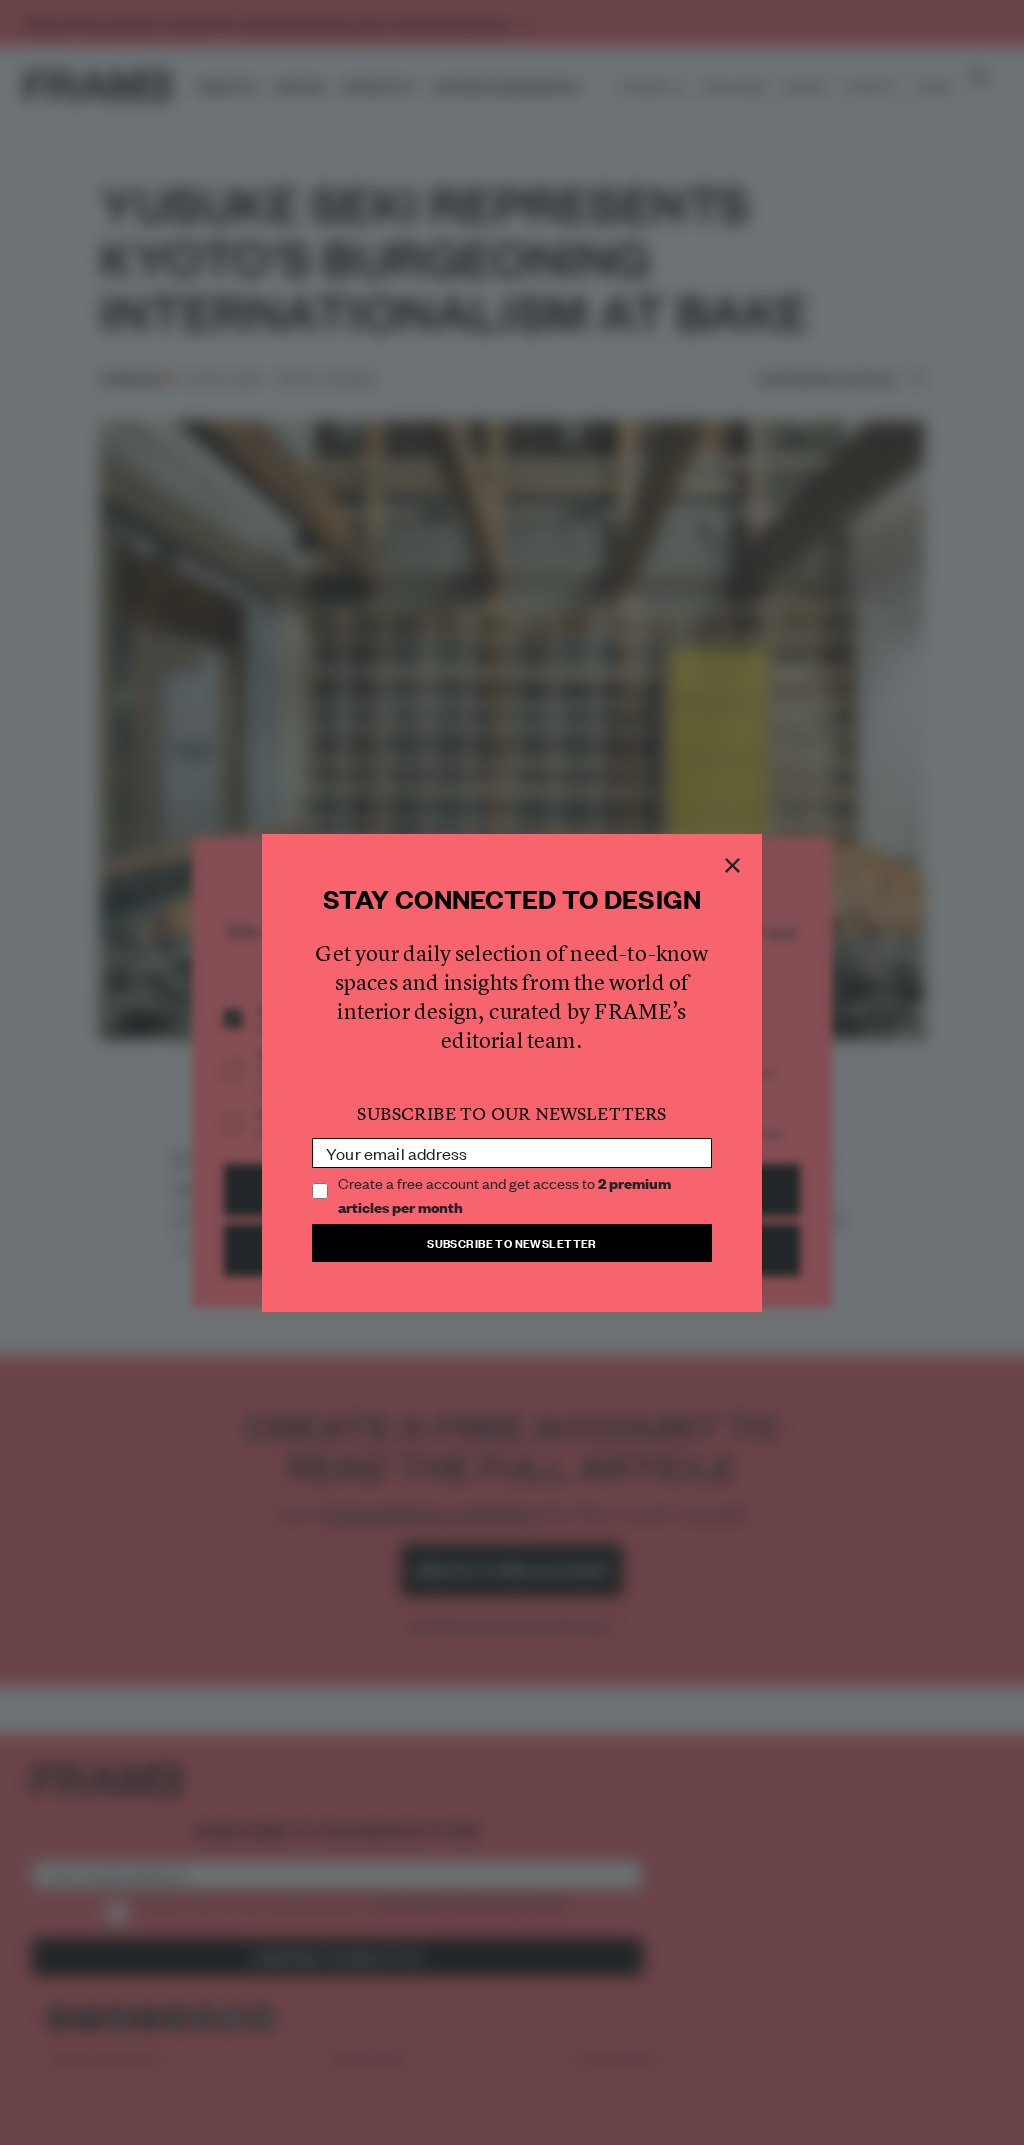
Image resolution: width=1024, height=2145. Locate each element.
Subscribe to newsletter (512, 1242)
